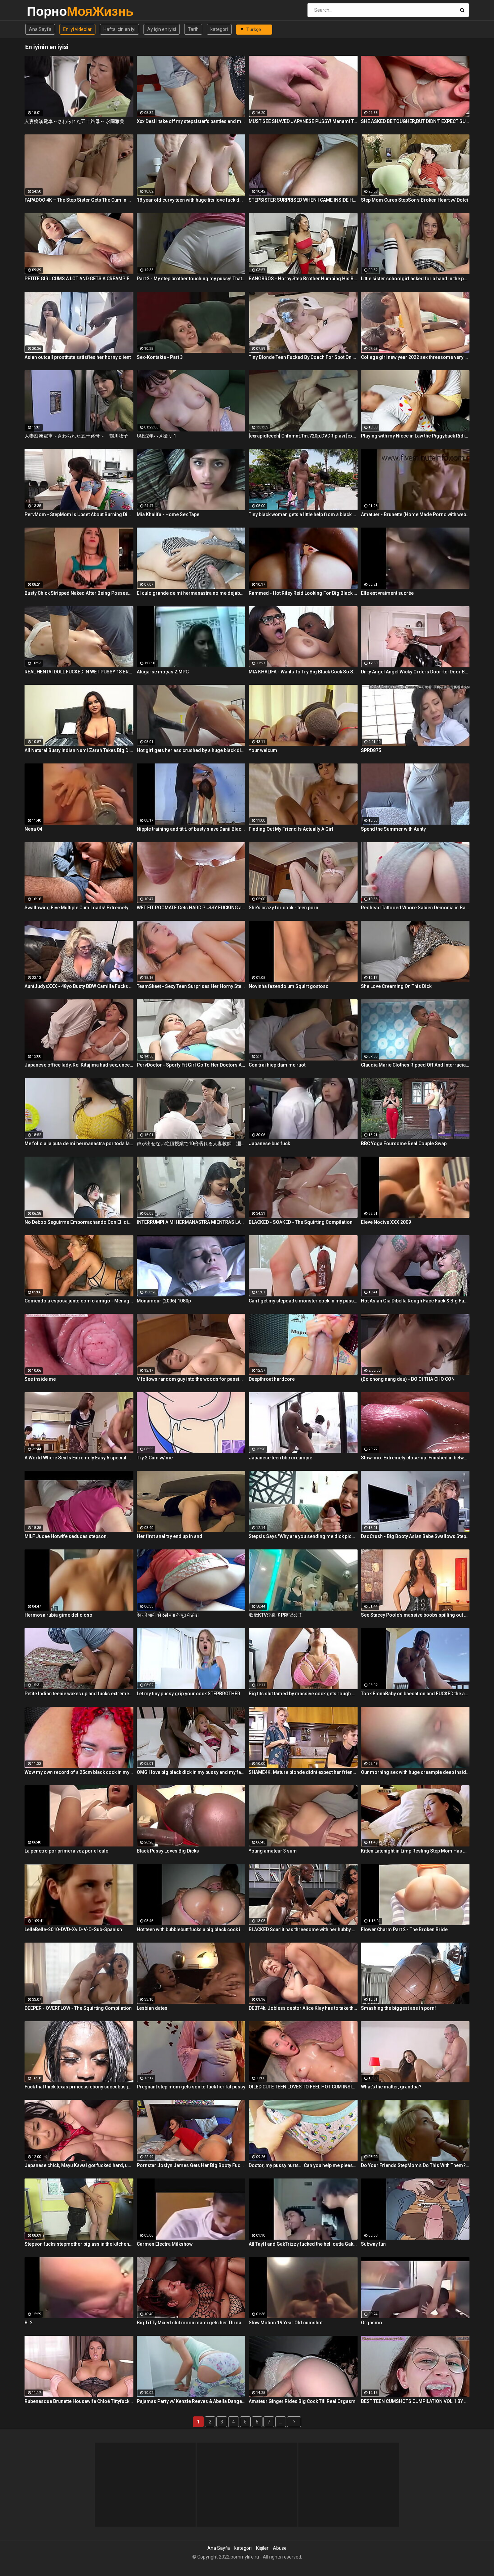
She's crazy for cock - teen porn (283, 908)
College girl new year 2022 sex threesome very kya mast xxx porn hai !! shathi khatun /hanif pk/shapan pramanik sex (415, 357)
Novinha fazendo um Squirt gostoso (289, 986)
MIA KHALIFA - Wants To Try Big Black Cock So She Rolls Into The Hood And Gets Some (303, 672)
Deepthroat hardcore (272, 1379)
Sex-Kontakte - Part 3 (160, 357)
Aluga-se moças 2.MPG (163, 672)
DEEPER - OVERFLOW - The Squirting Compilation (78, 2008)
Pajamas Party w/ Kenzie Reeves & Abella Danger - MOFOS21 (191, 2401)
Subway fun (373, 2244)
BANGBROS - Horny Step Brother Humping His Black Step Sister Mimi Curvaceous (303, 279)
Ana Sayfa (40, 29)
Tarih (193, 29)
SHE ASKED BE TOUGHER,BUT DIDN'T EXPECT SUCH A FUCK (415, 121)
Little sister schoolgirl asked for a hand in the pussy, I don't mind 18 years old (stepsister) (415, 279)
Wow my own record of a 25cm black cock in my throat (79, 1772)
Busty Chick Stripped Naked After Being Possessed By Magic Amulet (79, 593)
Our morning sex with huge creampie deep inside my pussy (415, 1772)
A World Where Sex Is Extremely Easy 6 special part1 (79, 1458)
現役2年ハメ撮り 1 (156, 436)
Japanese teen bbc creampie (280, 1458)
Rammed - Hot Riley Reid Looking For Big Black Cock (303, 593)
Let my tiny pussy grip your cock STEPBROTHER (189, 1694)
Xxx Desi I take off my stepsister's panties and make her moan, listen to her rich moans (191, 121)
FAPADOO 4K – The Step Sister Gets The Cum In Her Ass (79, 200)
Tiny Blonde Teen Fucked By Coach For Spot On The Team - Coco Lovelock (303, 357)
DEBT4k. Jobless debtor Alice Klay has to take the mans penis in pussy (303, 2008)
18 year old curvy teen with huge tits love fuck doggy (191, 200)
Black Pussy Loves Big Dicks (168, 1851)
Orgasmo (372, 2323)
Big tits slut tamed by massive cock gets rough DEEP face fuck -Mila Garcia (303, 1694)
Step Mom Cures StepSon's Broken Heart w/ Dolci (415, 200)
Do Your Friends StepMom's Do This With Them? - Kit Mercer (415, 2165)
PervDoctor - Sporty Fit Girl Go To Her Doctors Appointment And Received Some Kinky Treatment (191, 1065)
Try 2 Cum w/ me (155, 1458)
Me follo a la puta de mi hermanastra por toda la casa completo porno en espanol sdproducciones (79, 1144)
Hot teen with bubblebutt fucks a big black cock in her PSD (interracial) (191, 1929)
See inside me (40, 1379)
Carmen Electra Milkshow (165, 2244)
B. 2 (29, 2323)
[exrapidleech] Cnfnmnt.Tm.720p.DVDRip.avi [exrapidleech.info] (303, 436)
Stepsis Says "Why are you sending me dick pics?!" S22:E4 (303, 1536)
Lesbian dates (152, 2008)
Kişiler (262, 2548)
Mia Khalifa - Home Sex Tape (168, 514)
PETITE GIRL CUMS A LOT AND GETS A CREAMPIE (77, 279)
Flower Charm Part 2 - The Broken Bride (404, 1929)
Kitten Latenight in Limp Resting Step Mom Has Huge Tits (415, 1851)
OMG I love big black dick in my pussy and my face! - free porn (191, 1772)
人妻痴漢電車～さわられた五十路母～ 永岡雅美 (74, 121)
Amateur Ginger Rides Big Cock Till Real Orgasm (302, 2401)
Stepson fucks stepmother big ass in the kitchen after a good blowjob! (79, 2244)
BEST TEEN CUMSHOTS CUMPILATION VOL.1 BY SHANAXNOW (415, 2401)
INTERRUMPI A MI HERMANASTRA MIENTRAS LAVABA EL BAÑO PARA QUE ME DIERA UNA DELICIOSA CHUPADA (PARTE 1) (191, 1222)
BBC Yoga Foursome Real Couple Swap (404, 1144)
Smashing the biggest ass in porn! (398, 2008)
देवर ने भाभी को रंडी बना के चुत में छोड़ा (168, 1615)
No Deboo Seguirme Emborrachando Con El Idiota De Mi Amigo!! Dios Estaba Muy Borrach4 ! (79, 1222)
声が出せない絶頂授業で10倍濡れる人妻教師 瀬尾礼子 (191, 1144)
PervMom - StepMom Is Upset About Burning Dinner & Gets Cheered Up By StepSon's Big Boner (79, 514)
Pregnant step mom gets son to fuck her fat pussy (191, 2087)
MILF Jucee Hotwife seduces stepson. (66, 1536)
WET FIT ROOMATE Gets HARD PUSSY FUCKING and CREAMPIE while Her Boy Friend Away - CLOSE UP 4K (191, 908)
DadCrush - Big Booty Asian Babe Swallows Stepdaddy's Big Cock (415, 1536)
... (281, 2422)
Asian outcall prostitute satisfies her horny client (78, 357)
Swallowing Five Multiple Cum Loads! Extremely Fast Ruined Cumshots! (79, 908)
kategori (219, 29)
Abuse (280, 2548)
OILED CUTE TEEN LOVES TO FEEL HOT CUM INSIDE (303, 2087)
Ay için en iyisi (162, 29)
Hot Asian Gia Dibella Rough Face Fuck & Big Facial (415, 1301)
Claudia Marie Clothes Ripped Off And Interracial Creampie (415, 1065)
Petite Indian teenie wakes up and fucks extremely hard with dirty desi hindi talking (79, 1694)
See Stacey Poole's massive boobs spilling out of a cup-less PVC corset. (415, 1615)
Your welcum (263, 750)
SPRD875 (371, 750)
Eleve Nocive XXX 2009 (386, 1222)
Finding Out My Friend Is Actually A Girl (291, 829)
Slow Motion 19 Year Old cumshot (286, 2323)
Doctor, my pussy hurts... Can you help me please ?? (303, 2165)
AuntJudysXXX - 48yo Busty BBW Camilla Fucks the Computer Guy (79, 986)
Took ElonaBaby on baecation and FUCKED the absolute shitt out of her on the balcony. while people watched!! (415, 1694)
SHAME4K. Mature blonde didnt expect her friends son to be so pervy (303, 1772)
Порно (45, 11)
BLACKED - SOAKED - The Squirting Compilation (301, 1222)
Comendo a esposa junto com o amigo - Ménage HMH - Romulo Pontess (79, 1301)
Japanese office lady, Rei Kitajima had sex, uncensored (79, 1065)
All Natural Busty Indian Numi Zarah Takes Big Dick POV (79, 750)
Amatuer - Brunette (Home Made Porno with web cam (415, 514)
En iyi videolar (77, 29)
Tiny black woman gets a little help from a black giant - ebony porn (303, 514)
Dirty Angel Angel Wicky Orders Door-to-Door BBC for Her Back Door (415, 672)
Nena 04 (33, 829)
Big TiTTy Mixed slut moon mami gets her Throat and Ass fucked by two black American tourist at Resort (191, 2323)
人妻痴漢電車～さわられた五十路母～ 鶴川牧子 (76, 436)
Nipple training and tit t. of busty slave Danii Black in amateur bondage (191, 829)
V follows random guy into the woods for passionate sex (191, 1379)
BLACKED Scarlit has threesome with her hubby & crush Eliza (303, 1929)
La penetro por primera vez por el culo (67, 1851)
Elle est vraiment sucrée (387, 593)
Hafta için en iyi (119, 29)
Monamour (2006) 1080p (164, 1301)
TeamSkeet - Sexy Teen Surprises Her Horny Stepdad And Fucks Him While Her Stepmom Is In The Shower (191, 986)
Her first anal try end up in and (170, 1536)
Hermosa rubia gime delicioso (58, 1615)
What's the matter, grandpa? (391, 2087)
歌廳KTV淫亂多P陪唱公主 (276, 1615)
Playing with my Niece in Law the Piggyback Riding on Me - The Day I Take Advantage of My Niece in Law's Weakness (415, 436)
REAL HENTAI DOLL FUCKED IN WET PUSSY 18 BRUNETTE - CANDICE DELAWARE (79, 672)
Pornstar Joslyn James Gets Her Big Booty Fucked (191, 2165)
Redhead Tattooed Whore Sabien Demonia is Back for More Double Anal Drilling (415, 908)
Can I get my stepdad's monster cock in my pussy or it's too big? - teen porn (303, 1301)
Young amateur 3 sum (273, 1851)
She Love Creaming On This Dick (396, 986)
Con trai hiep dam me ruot (277, 1065)
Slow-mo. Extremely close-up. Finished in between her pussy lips (415, 1458)
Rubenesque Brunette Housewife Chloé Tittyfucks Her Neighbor (79, 2401)
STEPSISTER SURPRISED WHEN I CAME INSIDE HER (303, 200)
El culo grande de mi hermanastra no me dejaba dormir (191, 593)
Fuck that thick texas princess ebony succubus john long (79, 2087)
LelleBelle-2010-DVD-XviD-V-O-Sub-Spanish (73, 1929)
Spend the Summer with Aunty (393, 829)
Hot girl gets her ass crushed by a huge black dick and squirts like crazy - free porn (191, 750)
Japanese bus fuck (269, 1144)
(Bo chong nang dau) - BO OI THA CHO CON (408, 1379)
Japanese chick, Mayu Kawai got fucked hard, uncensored (79, 2165)
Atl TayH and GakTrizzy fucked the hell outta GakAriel (303, 2244)
